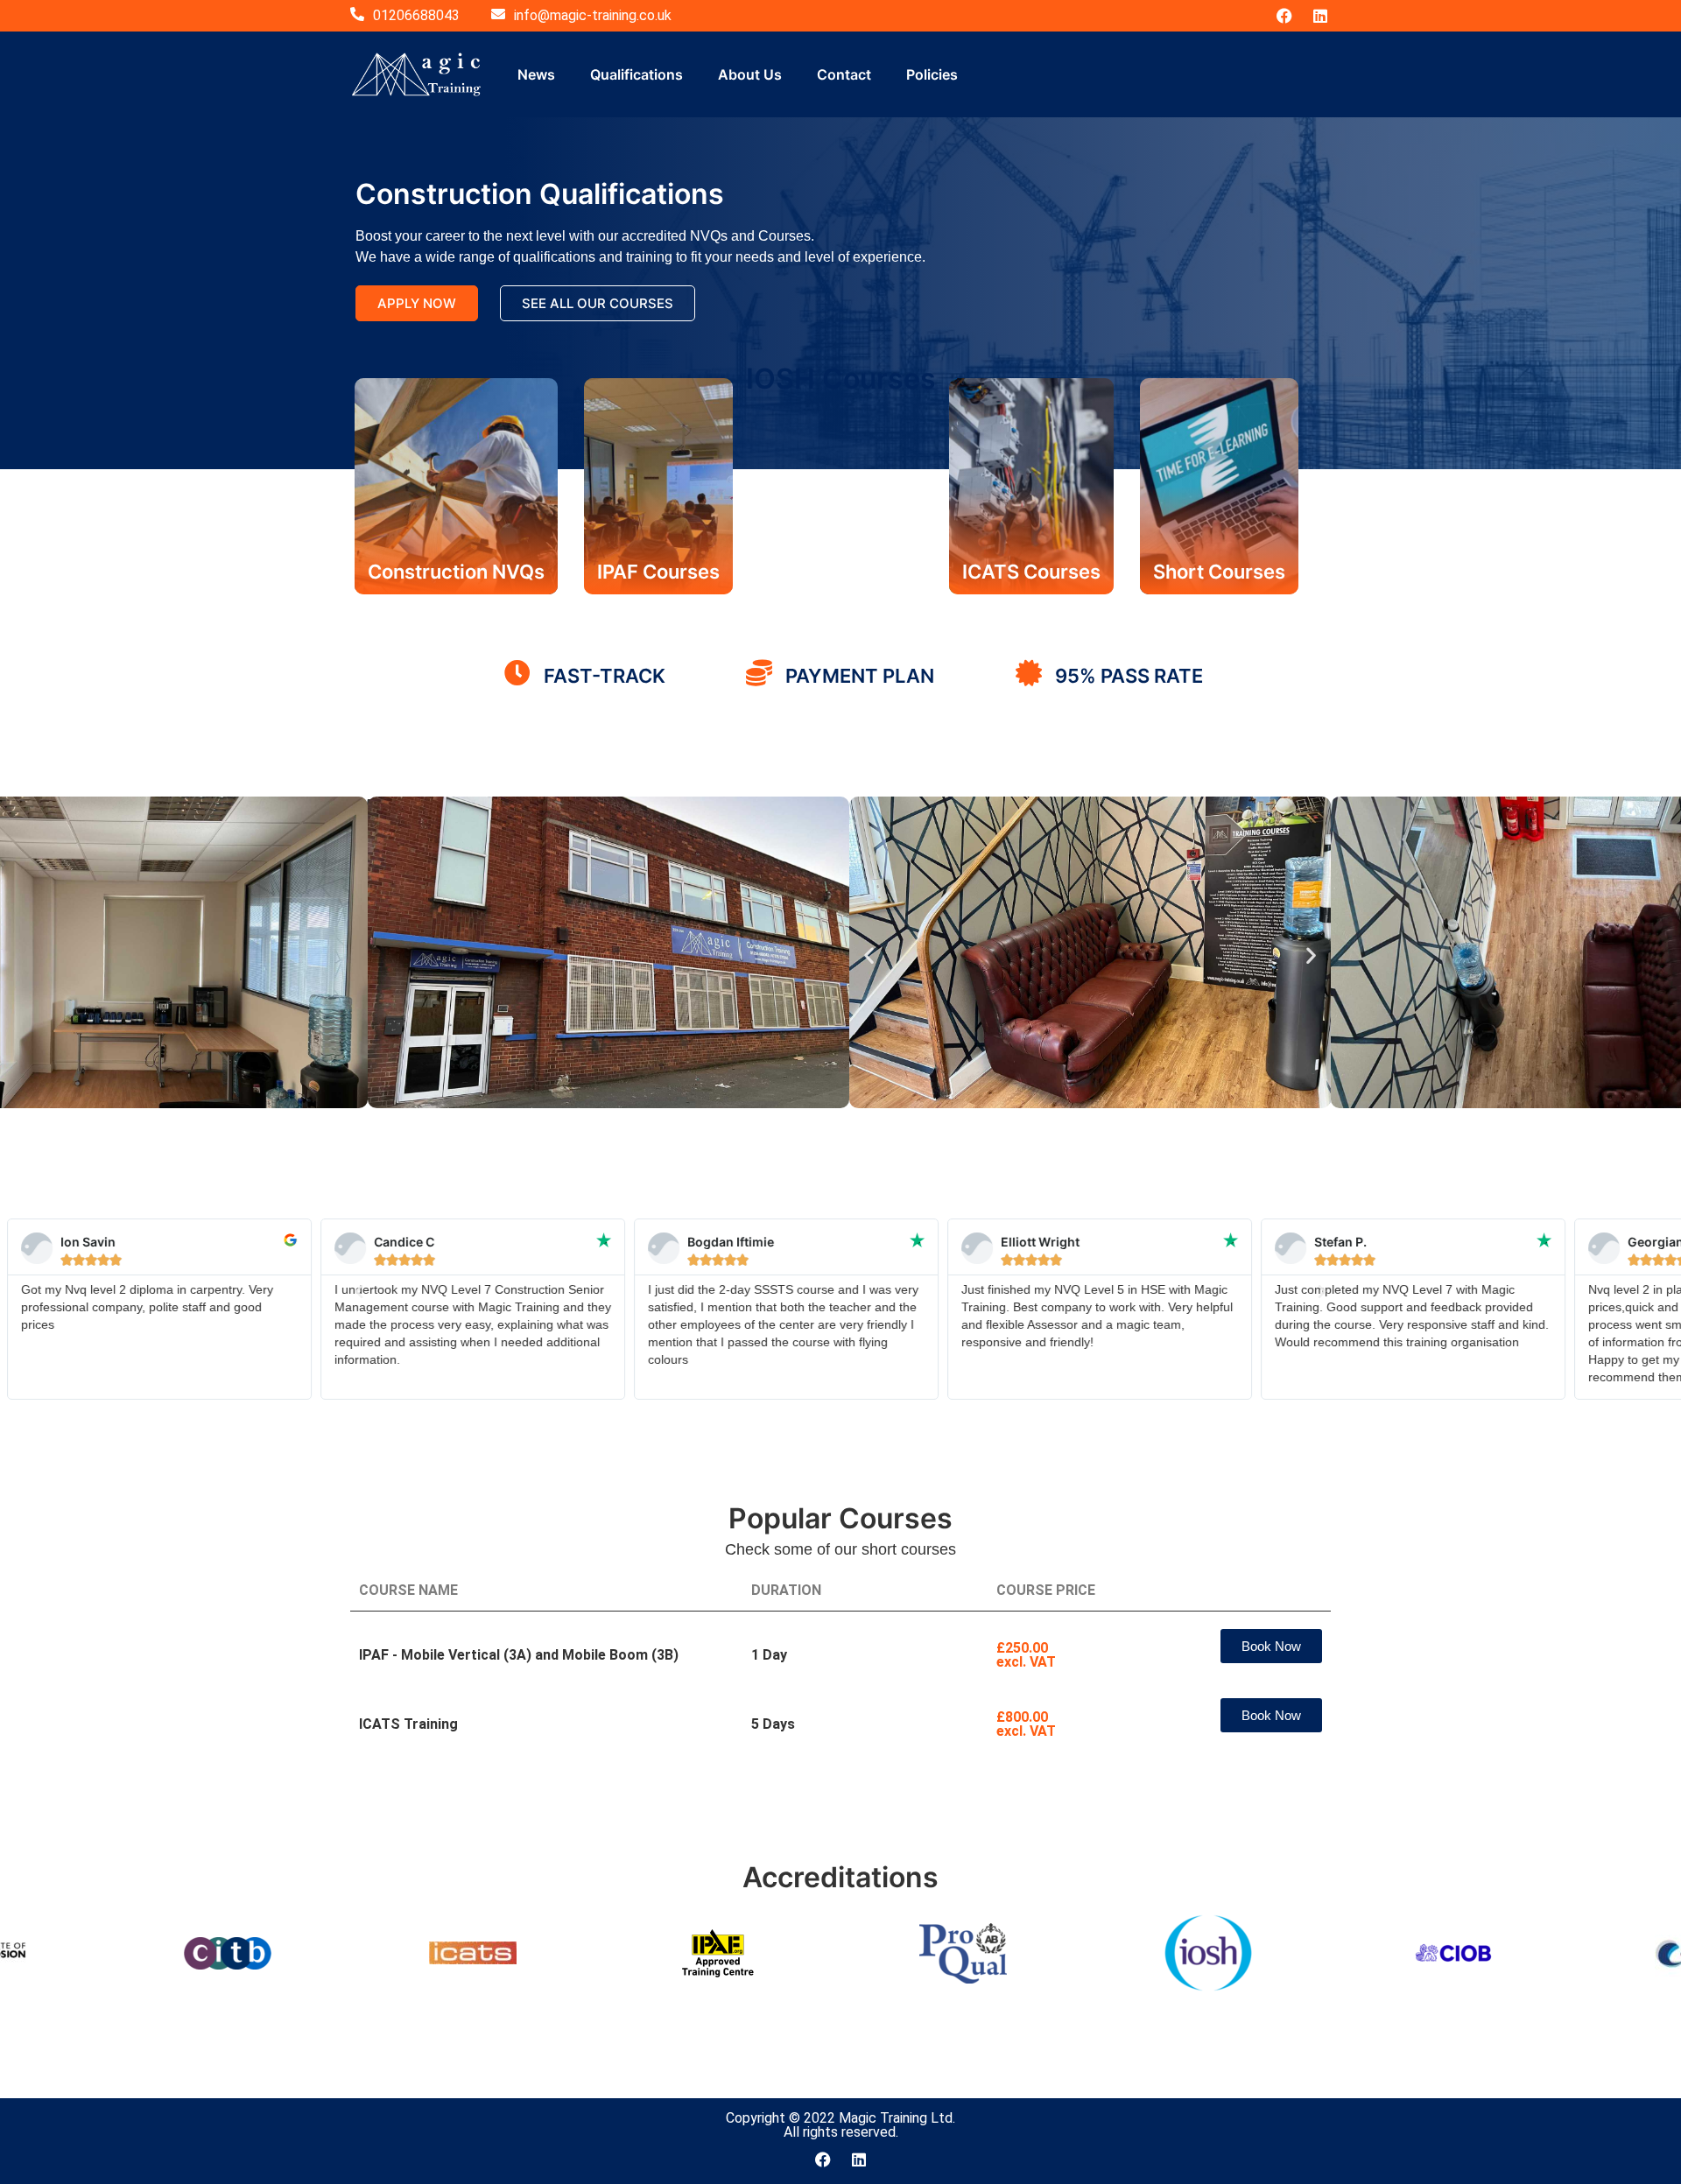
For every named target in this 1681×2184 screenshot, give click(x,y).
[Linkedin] (1320, 16)
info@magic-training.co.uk (593, 15)
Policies (932, 74)
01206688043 (416, 15)
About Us (750, 74)
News (536, 74)
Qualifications (637, 74)
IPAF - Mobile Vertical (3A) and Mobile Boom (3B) (519, 1655)
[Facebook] (1284, 16)
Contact (844, 74)
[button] (869, 955)
